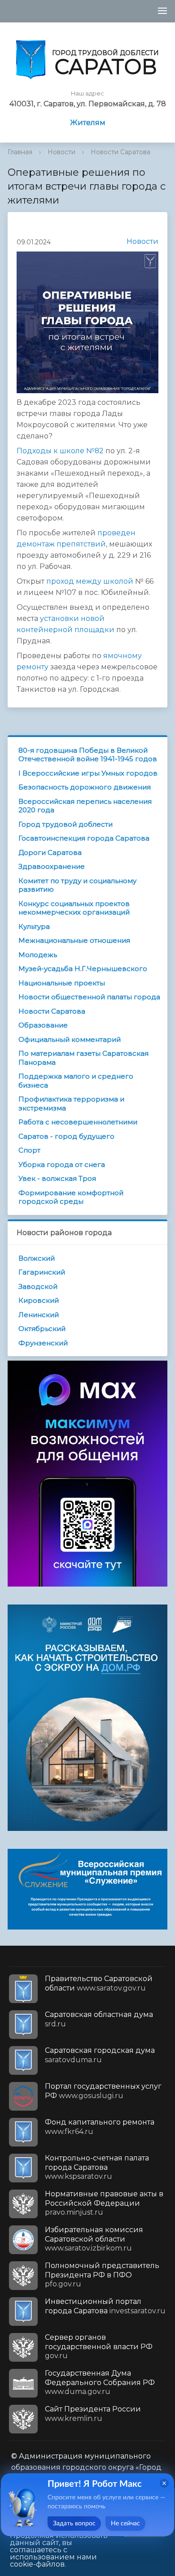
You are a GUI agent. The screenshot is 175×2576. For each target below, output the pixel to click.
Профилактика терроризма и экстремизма (71, 1104)
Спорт (29, 1150)
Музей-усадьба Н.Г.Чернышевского (83, 969)
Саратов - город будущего (66, 1136)
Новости (61, 152)
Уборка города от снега (62, 1164)
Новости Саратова (120, 152)
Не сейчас (125, 2524)
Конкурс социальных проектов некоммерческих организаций (74, 908)
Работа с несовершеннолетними (78, 1122)
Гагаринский (42, 1272)
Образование (43, 1025)
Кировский (39, 1300)
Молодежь (38, 955)
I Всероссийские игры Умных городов (88, 773)
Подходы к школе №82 (60, 451)
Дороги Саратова (50, 852)
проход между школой (90, 581)
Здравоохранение (52, 866)
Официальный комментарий (70, 1039)
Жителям (88, 123)
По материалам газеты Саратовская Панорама (83, 1058)
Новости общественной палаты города (89, 997)
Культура (34, 926)
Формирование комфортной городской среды (71, 1197)
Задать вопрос (74, 2524)
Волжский (37, 1258)
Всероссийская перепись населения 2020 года (85, 806)
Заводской (38, 1286)
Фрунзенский (43, 1343)
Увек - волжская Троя (57, 1178)
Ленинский (39, 1315)
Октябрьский (42, 1329)
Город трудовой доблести (66, 824)
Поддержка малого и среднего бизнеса (76, 1081)
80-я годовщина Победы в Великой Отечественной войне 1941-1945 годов (88, 755)
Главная (20, 152)
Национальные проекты (62, 983)
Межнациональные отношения (74, 940)
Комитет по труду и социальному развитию (77, 885)
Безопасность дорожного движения (85, 787)
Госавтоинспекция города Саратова (84, 838)
